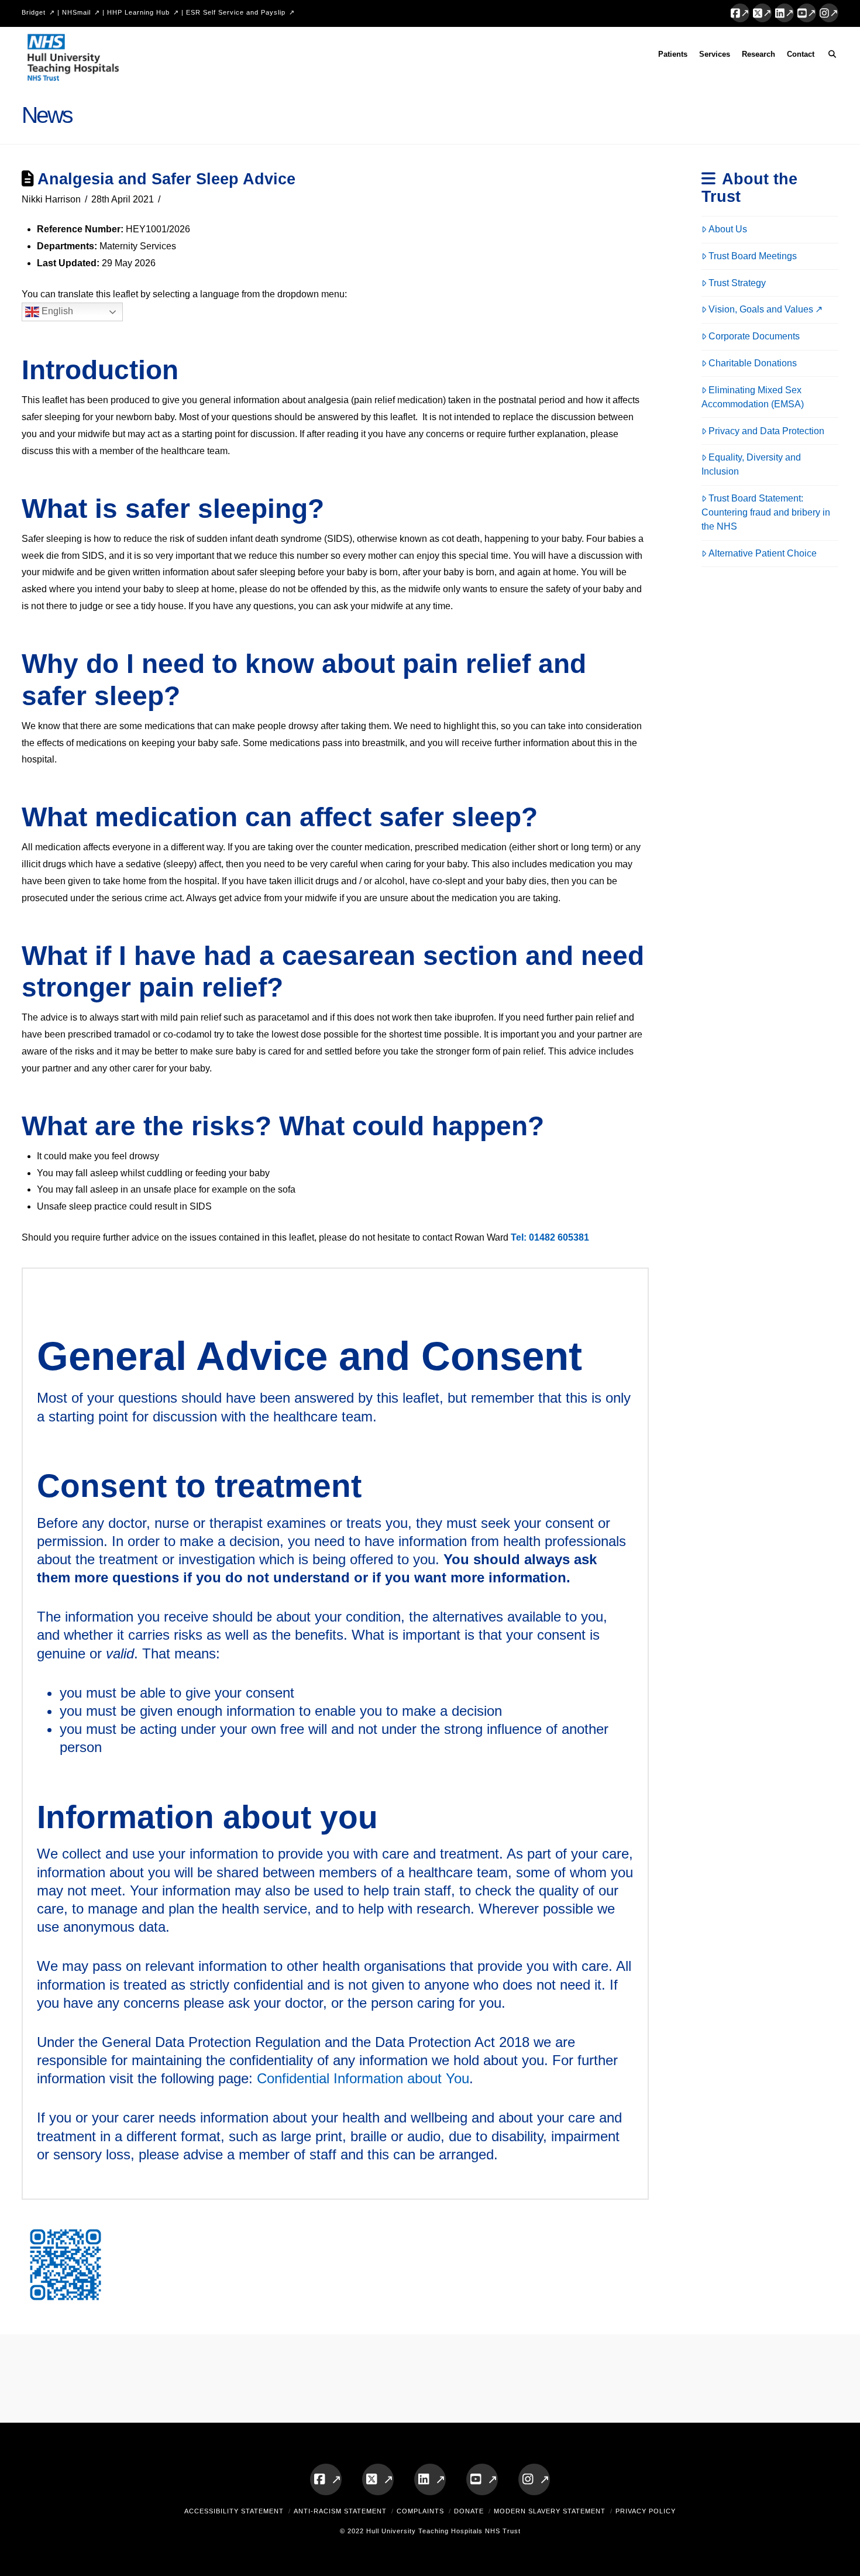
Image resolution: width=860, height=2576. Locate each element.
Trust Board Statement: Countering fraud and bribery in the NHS (766, 512)
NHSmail (76, 12)
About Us (728, 229)
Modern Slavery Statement (550, 2511)
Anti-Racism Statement (340, 2511)
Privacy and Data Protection (766, 431)
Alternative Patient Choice (763, 553)
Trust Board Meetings (753, 256)
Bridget (34, 12)
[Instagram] (829, 13)
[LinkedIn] (785, 13)
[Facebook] (740, 13)
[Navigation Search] (829, 56)
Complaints (420, 2511)
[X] (762, 13)
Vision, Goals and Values (761, 309)
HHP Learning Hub (138, 12)
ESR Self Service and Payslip (236, 12)
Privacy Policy (646, 2511)
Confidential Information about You (363, 2078)
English (56, 312)
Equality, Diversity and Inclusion (751, 464)
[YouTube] (807, 13)
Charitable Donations (753, 363)
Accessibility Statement (234, 2511)
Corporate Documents (754, 336)
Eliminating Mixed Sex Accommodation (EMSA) (753, 397)
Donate (469, 2511)
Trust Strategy (737, 283)
